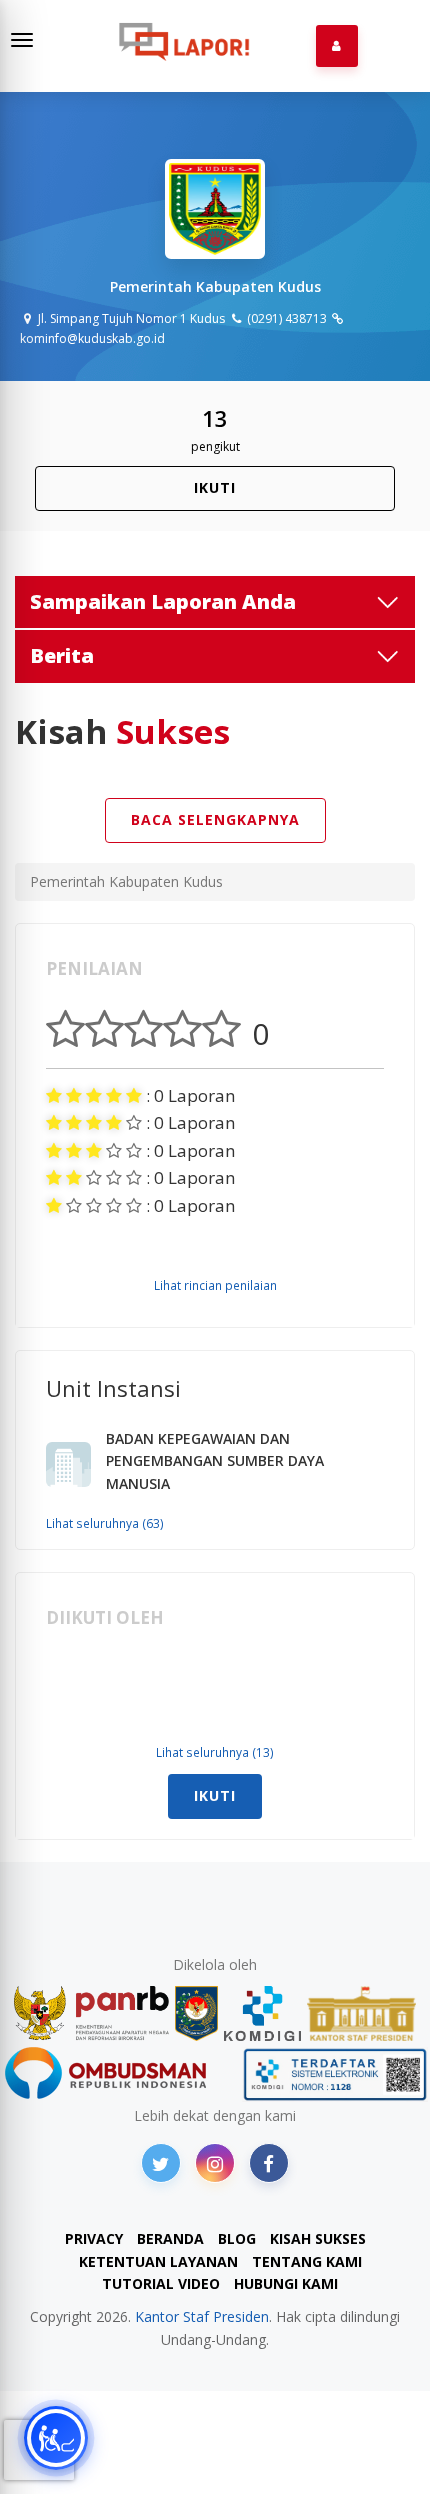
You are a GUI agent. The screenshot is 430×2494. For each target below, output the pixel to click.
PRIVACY (94, 2238)
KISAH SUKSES (318, 2238)
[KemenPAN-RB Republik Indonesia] (91, 2013)
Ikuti (215, 487)
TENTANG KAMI (307, 2261)
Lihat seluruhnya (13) (215, 1752)
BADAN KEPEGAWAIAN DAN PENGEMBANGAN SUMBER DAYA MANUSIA (215, 1461)
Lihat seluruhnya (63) (105, 1523)
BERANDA (170, 2238)
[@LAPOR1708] (161, 2163)
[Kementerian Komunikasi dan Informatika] (263, 2013)
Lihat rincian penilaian (215, 1285)
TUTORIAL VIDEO (161, 2283)
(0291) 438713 (285, 318)
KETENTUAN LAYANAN (158, 2261)
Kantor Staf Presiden (202, 2316)
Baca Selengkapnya (215, 819)
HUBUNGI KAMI (286, 2283)
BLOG (237, 2238)
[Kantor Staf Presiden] (361, 2013)
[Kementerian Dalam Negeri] (196, 2013)
